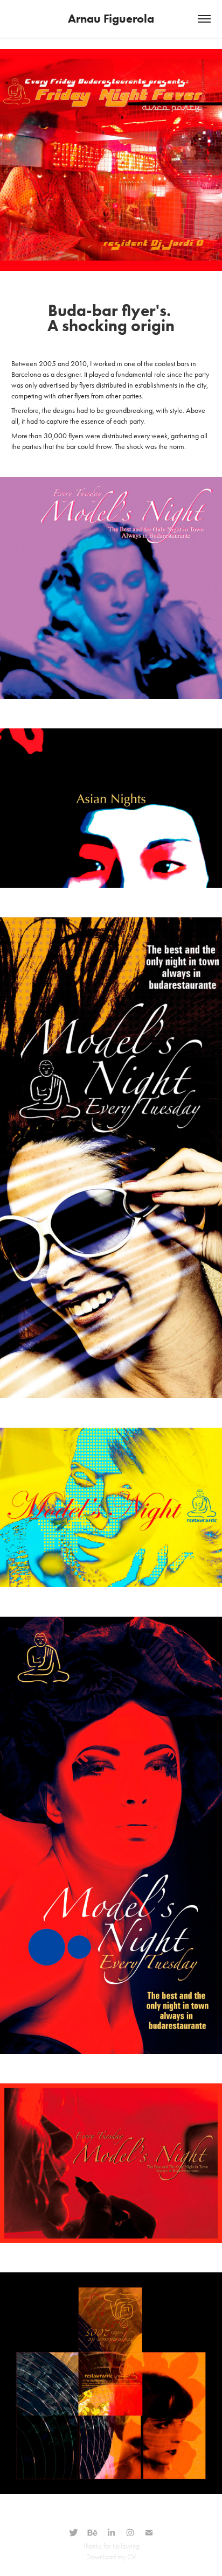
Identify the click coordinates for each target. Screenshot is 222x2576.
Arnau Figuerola (111, 19)
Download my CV (111, 2557)
